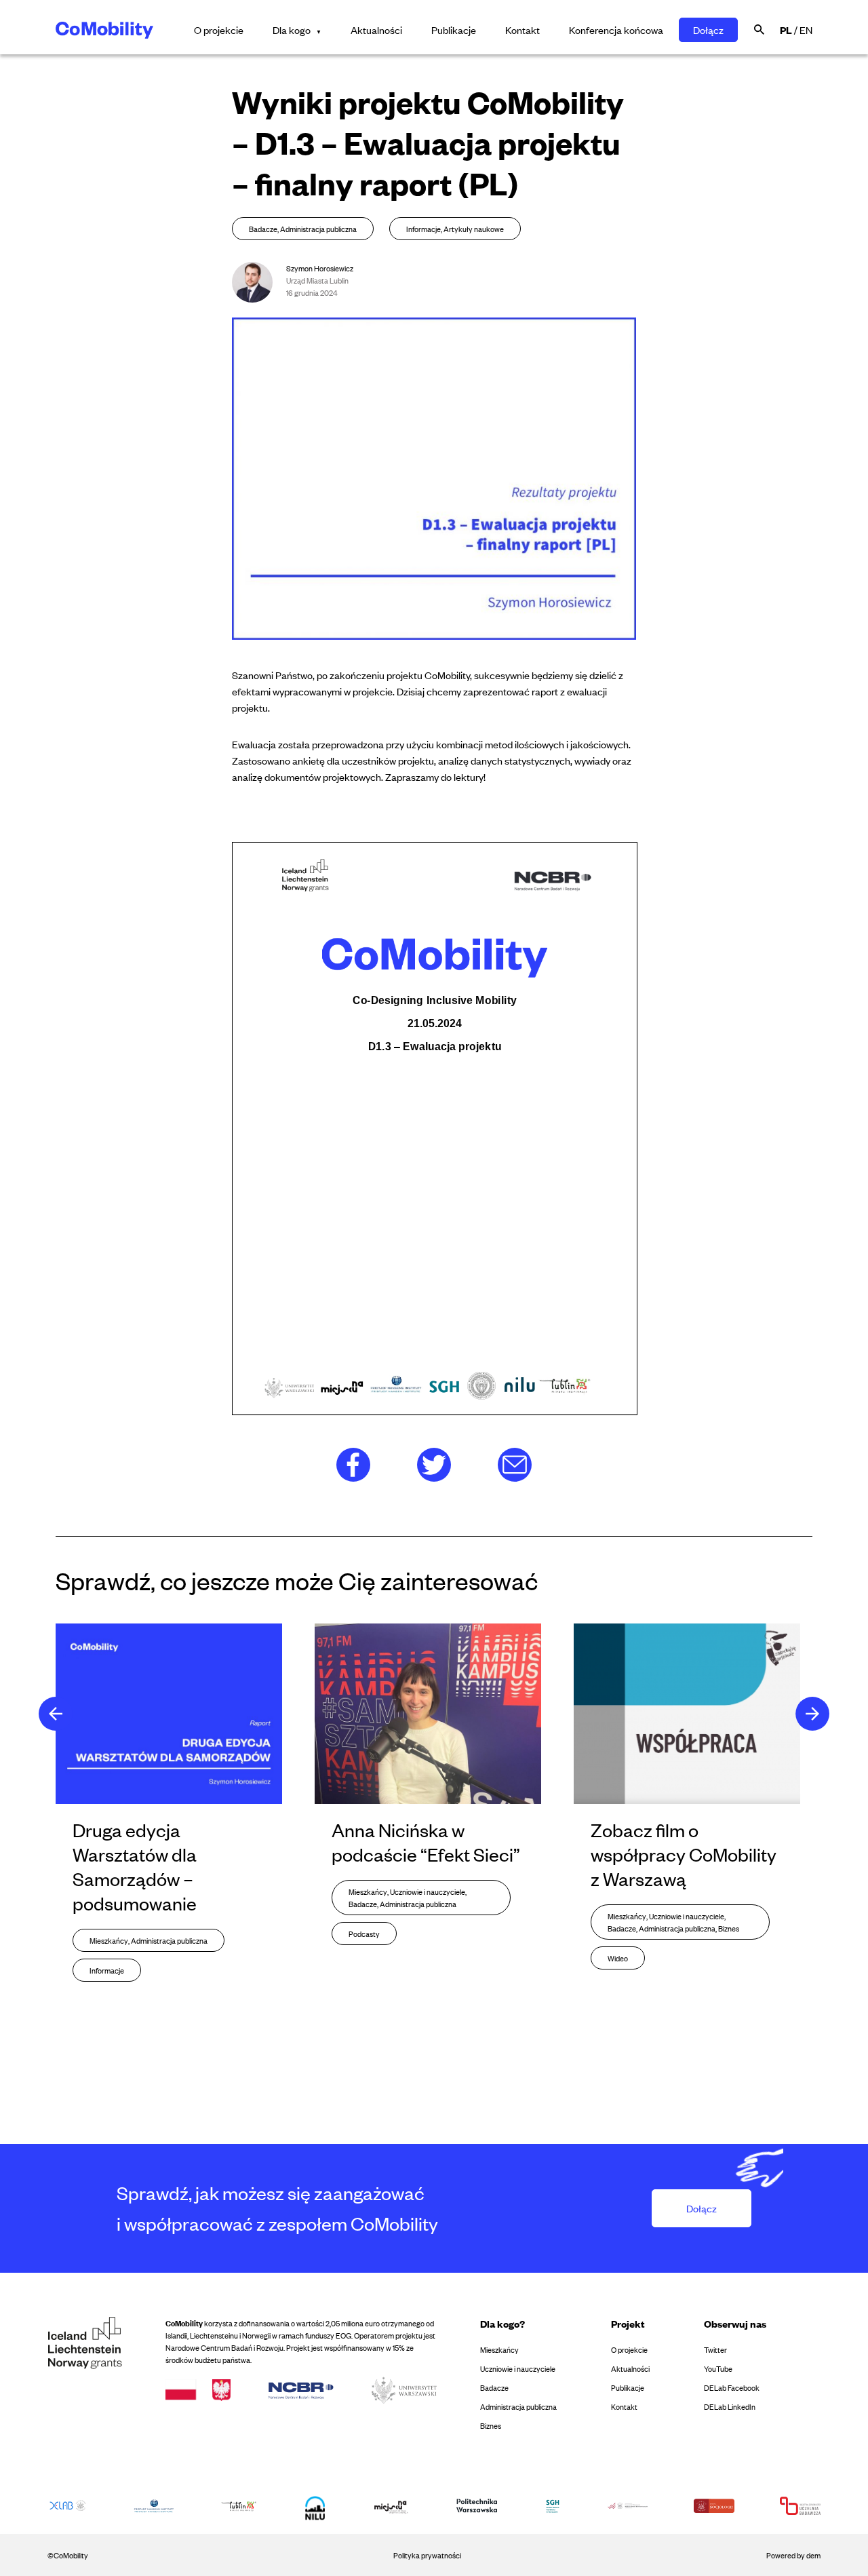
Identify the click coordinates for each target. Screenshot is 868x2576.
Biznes (491, 2425)
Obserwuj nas (735, 2323)
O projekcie (219, 30)
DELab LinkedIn (730, 2406)
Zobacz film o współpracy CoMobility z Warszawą (684, 1854)
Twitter (715, 2349)
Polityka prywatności (427, 2555)
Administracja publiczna (518, 2406)
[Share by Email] (515, 1462)
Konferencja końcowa (616, 30)
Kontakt (522, 30)
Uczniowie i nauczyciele (518, 2368)
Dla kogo (292, 30)
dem (813, 2555)
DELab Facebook (732, 2387)
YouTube (718, 2368)
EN (806, 30)
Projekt (628, 2323)
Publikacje (454, 30)
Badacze (494, 2387)
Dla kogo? (502, 2323)
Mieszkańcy (499, 2349)
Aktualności (376, 30)
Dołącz (708, 30)
